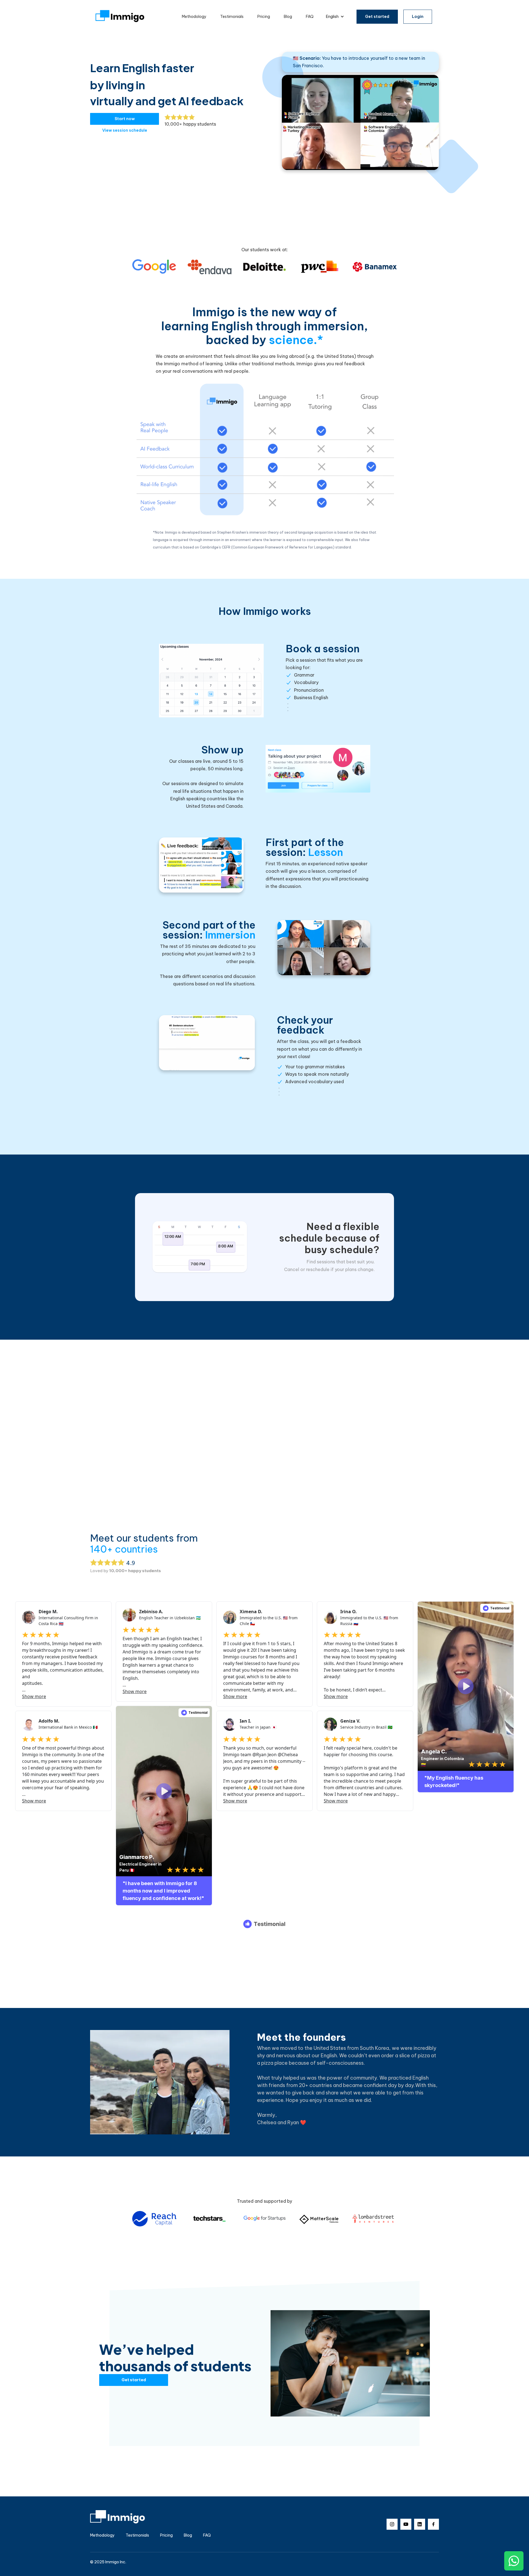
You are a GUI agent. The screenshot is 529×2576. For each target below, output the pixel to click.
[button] (335, 17)
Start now (125, 119)
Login (418, 17)
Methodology (194, 17)
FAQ (310, 17)
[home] (120, 17)
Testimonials (232, 17)
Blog (288, 17)
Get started (377, 17)
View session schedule (125, 130)
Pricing (264, 17)
